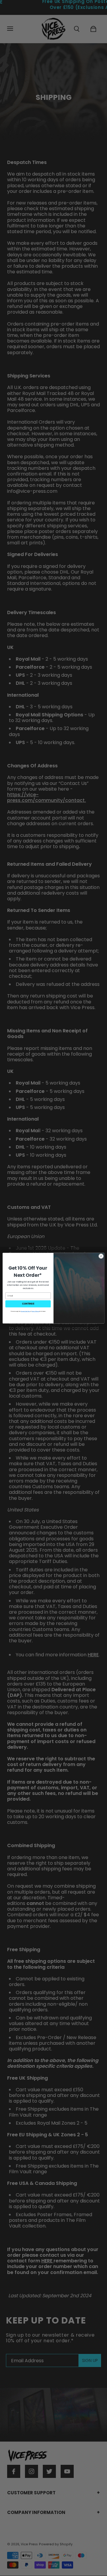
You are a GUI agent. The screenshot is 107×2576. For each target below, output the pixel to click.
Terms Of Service (35, 1311)
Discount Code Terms (26, 1311)
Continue (28, 1304)
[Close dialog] (101, 1256)
